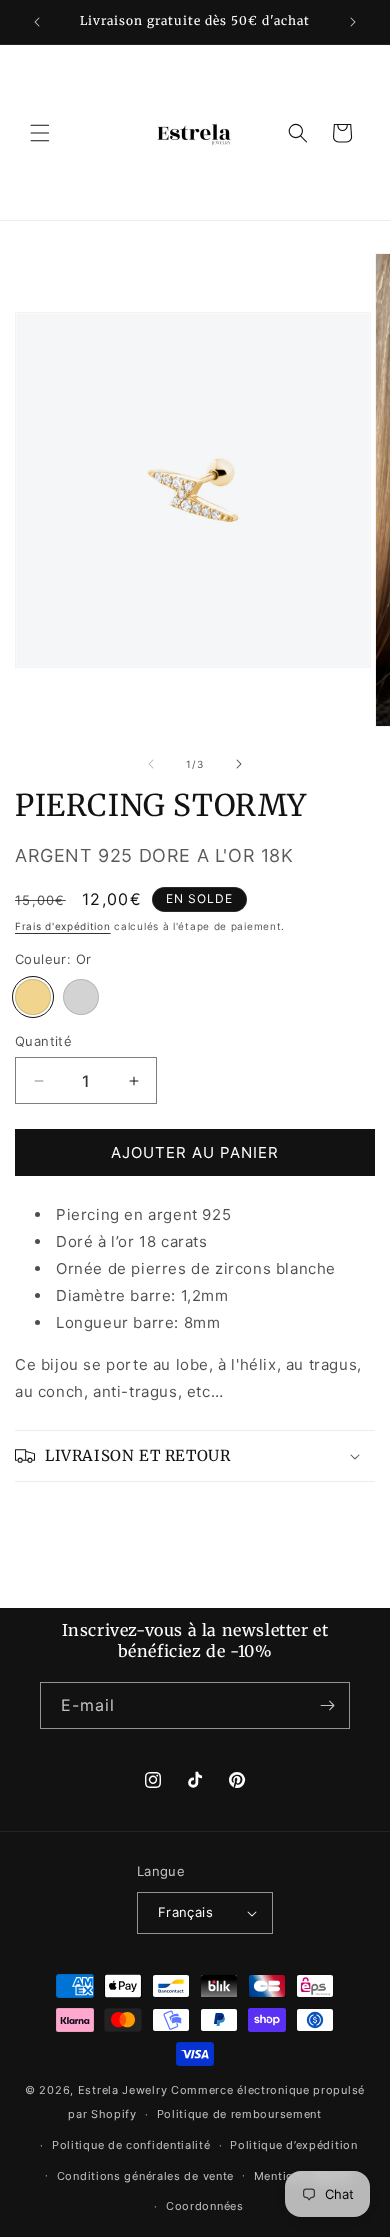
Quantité (43, 1041)
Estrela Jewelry (123, 2090)
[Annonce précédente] (37, 22)
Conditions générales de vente (145, 2176)
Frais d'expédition (63, 926)
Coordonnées (205, 2206)
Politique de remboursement (239, 2114)
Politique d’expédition (293, 2145)
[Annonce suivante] (353, 22)
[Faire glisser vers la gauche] (151, 764)
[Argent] (81, 997)
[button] (40, 133)
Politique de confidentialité (131, 2145)
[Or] (33, 997)
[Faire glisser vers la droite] (239, 764)
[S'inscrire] (327, 1705)
